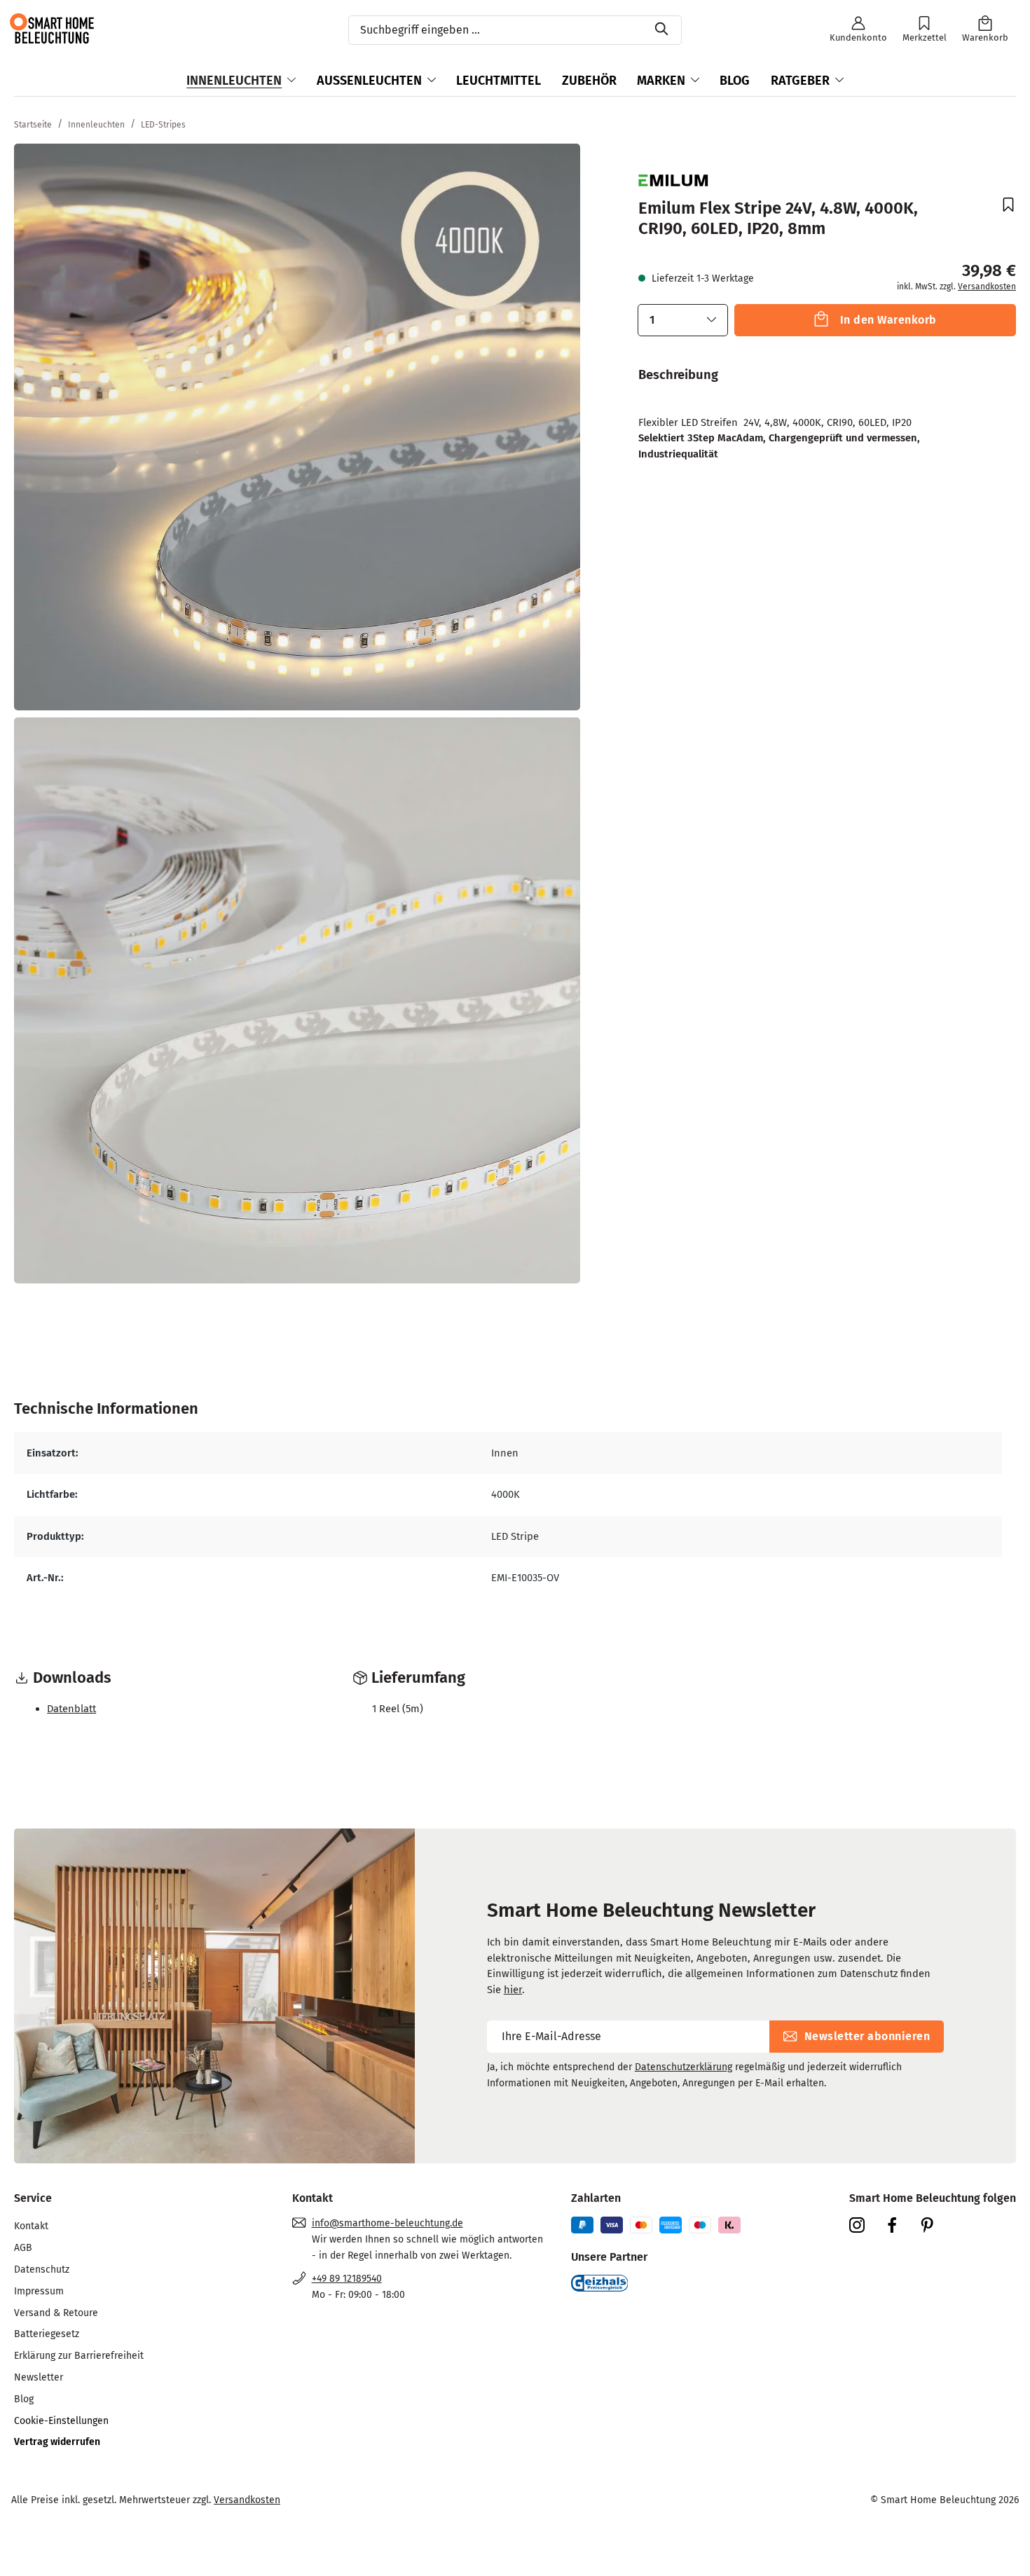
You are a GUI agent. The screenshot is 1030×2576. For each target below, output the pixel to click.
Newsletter (39, 2377)
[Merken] (1002, 206)
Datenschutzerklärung (684, 2067)
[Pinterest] (933, 2224)
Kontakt (31, 2226)
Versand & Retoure (56, 2313)
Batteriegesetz (47, 2334)
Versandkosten (987, 287)
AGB (23, 2248)
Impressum (39, 2291)
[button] (683, 320)
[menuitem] (139, 2227)
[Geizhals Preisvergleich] (600, 2282)
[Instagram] (863, 2224)
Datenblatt (71, 1709)
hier (513, 1990)
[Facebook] (898, 2224)
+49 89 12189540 (347, 2279)
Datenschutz (42, 2270)
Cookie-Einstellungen (61, 2421)
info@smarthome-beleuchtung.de (387, 2223)
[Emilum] (673, 179)
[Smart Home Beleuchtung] (51, 28)
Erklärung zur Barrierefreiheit (79, 2356)
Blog (24, 2399)
